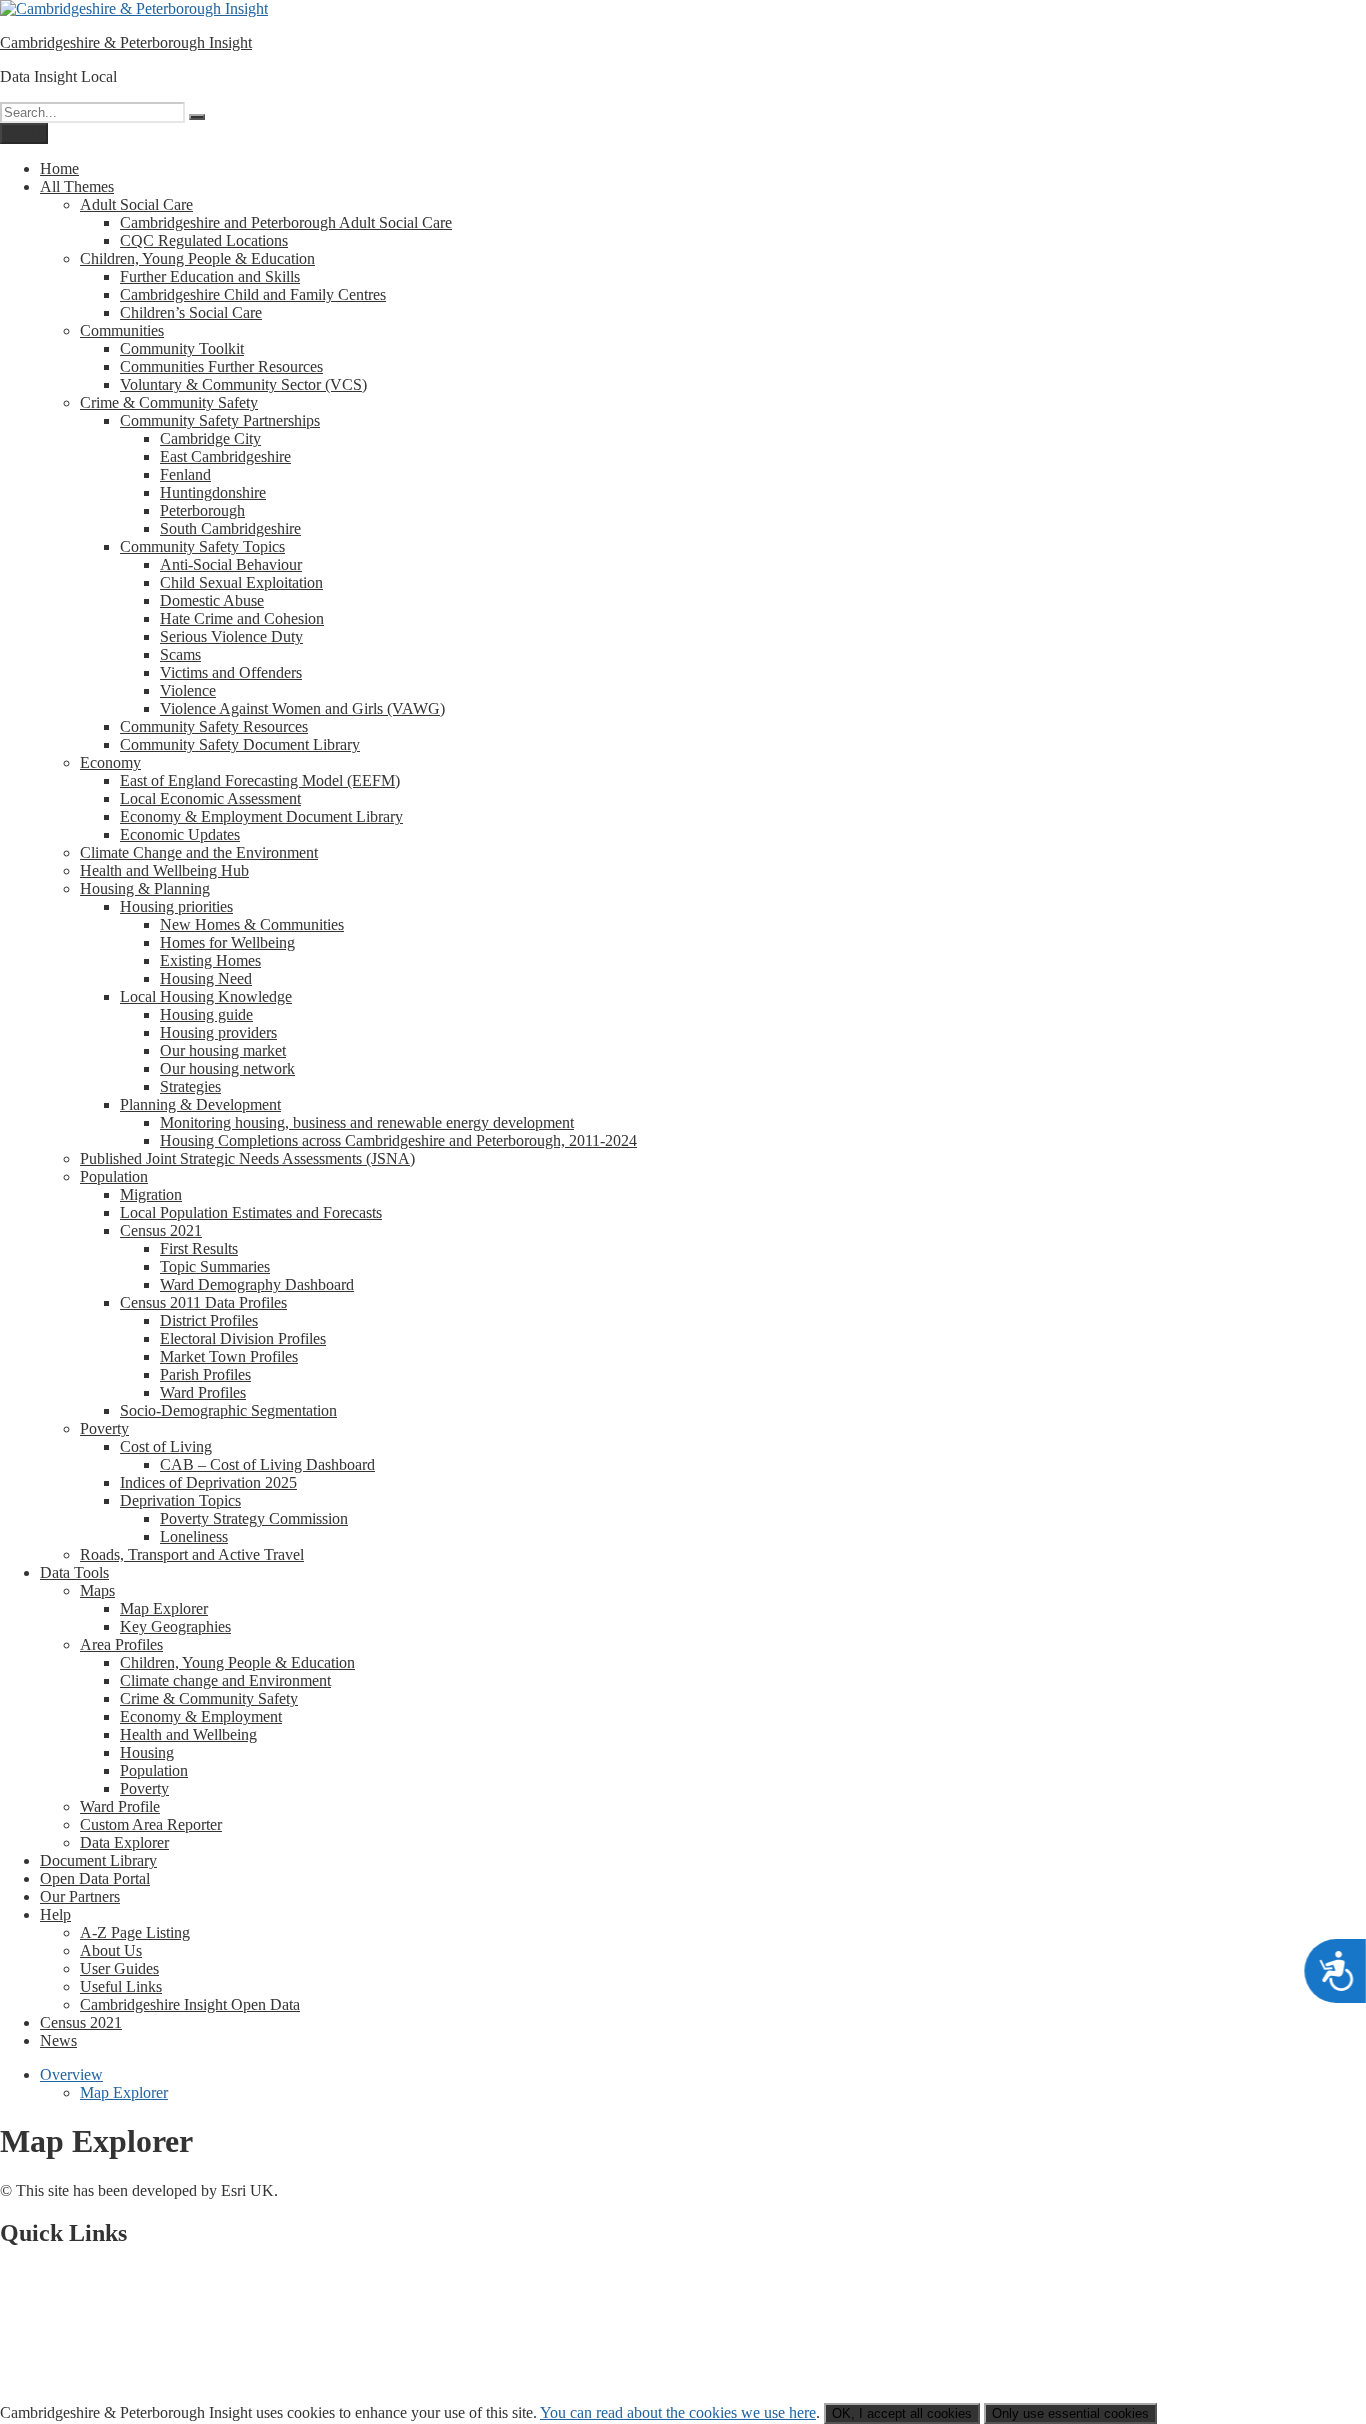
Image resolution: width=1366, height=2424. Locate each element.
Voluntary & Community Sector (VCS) (243, 384)
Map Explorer (164, 1608)
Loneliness (194, 1536)
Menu (24, 133)
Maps (97, 1590)
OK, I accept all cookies (902, 2413)
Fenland (185, 474)
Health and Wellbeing (188, 1734)
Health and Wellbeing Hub (164, 870)
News (58, 2040)
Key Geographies (175, 1626)
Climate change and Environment (225, 1680)
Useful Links (121, 1986)
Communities (122, 330)
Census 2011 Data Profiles (203, 1302)
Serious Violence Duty (231, 636)
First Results (199, 1248)
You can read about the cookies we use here (678, 2412)
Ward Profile (120, 1806)
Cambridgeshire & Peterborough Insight (126, 42)
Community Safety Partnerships (220, 420)
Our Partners (80, 1896)
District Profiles (209, 1320)
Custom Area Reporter (151, 1824)
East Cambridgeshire (225, 456)
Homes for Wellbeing (227, 942)
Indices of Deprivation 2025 (208, 1482)
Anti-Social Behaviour (231, 564)
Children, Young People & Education (197, 258)
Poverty (104, 1428)
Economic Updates (180, 834)
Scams (180, 654)
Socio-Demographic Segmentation (228, 1410)
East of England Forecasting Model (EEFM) (260, 780)
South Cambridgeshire (230, 528)
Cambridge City (210, 438)
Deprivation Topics (180, 1500)
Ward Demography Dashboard (257, 1284)
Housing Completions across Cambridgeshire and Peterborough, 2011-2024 (398, 1140)
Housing (147, 1752)
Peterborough (202, 510)
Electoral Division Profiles (243, 1338)
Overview (71, 2074)
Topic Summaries (215, 1266)
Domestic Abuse (212, 600)
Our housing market (223, 1050)
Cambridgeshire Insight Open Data (190, 2004)
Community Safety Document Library (240, 744)
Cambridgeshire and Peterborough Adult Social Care (286, 222)
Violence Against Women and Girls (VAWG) (302, 708)
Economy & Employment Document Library (261, 816)
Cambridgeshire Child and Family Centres (253, 294)
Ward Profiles (203, 1392)
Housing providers (218, 1032)
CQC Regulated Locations (204, 240)
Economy (110, 762)
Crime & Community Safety (169, 402)
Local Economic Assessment (210, 798)
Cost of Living (166, 1446)
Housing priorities (176, 906)
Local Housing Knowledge (206, 996)
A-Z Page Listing (135, 1932)
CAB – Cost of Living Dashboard (267, 1464)
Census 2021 (161, 1230)
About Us (111, 1950)
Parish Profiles (205, 1374)
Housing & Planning (145, 888)
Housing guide (206, 1014)
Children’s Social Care (191, 312)
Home (59, 168)
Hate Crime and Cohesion (242, 618)
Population (114, 1176)
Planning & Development (200, 1104)
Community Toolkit (182, 348)
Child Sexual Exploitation (241, 582)
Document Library (98, 1860)
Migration (151, 1194)
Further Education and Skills (210, 276)
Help (55, 1914)
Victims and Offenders (231, 672)
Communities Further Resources (221, 366)
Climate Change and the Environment (199, 852)
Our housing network (227, 1068)
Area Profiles (121, 1644)
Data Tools (74, 1572)
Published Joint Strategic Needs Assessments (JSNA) (247, 1158)
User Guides (119, 1968)
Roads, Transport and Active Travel (192, 1554)
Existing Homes (210, 960)
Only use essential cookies (1070, 2413)
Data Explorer (124, 1842)
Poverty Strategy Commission (254, 1518)
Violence (188, 690)
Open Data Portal (95, 1878)
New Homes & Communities (252, 924)
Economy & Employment (201, 1716)
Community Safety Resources (214, 726)
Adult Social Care (136, 204)
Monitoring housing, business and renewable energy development (367, 1122)
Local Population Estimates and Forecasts (251, 1212)
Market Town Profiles (229, 1356)
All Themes (77, 186)
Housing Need (206, 978)
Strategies (190, 1086)
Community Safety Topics (202, 546)
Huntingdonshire (213, 492)
